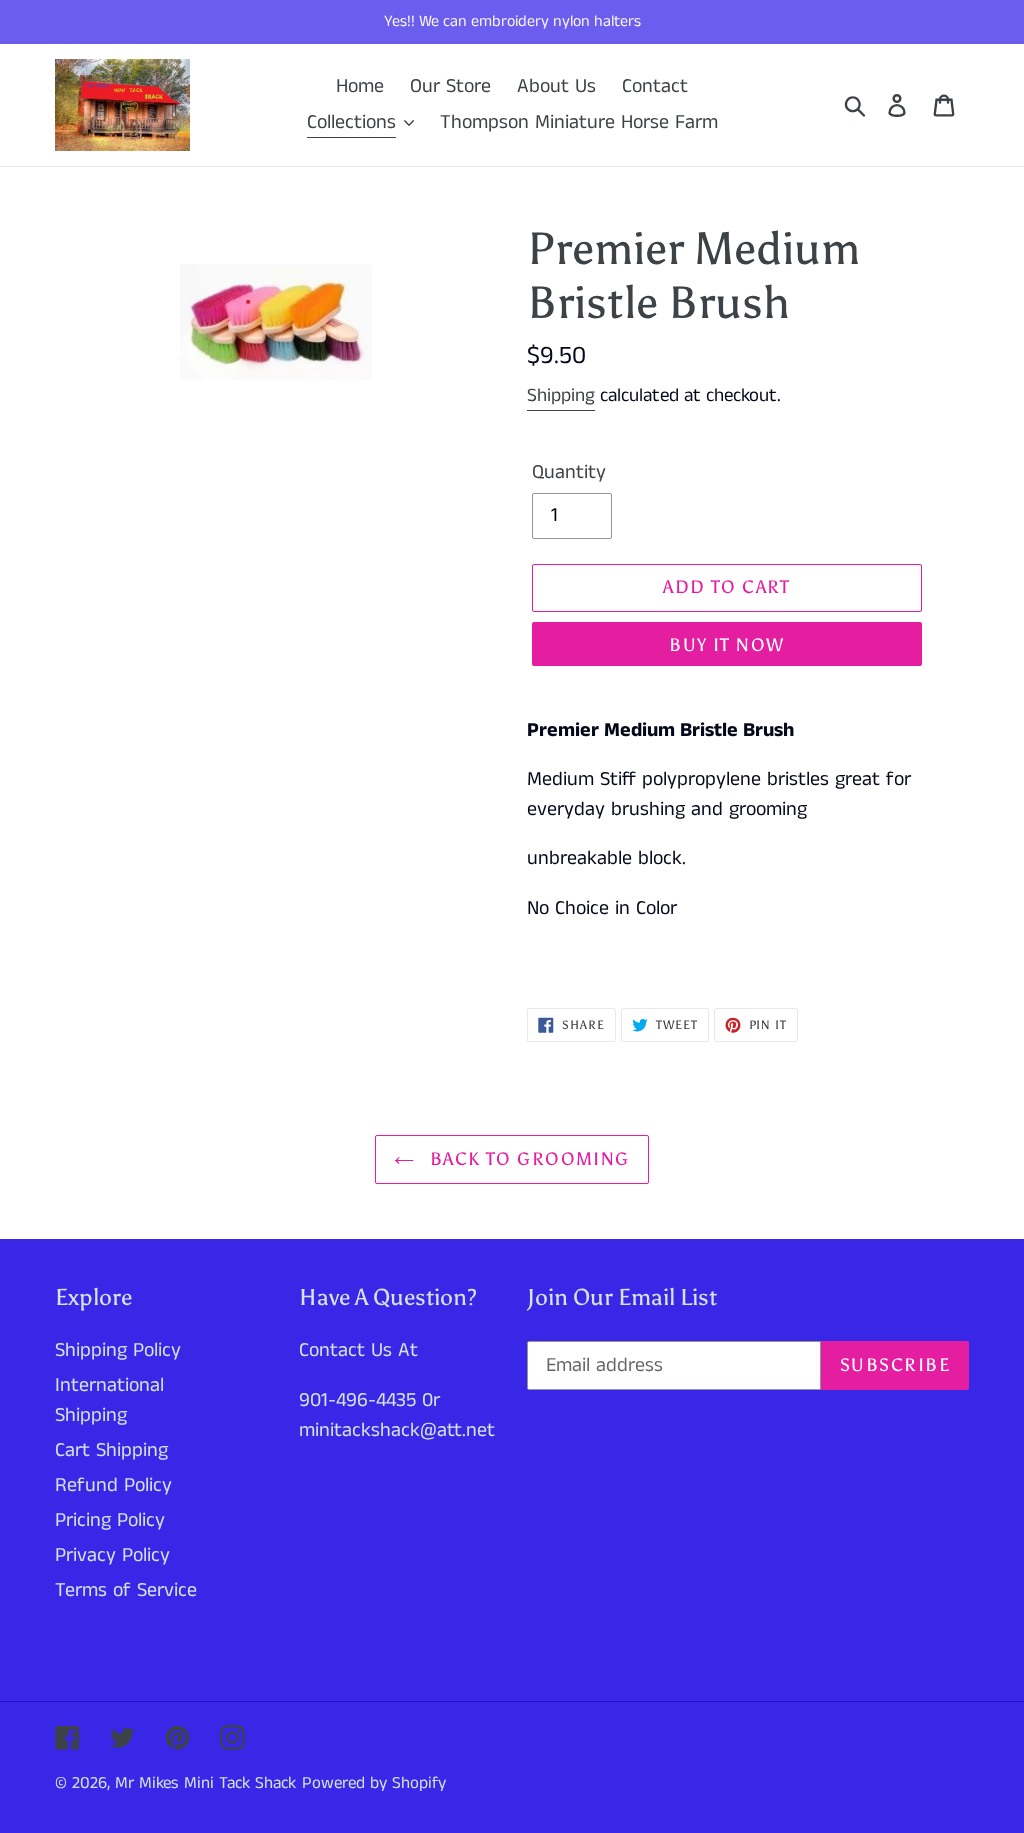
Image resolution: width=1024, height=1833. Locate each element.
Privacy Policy (112, 1555)
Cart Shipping (111, 1450)
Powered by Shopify (374, 1783)
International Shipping (109, 1400)
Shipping (561, 395)
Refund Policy (113, 1485)
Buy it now (726, 645)
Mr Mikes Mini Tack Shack (205, 1783)
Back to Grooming (526, 1159)
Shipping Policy (118, 1350)
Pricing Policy (110, 1520)
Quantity (569, 472)
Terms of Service (126, 1590)
